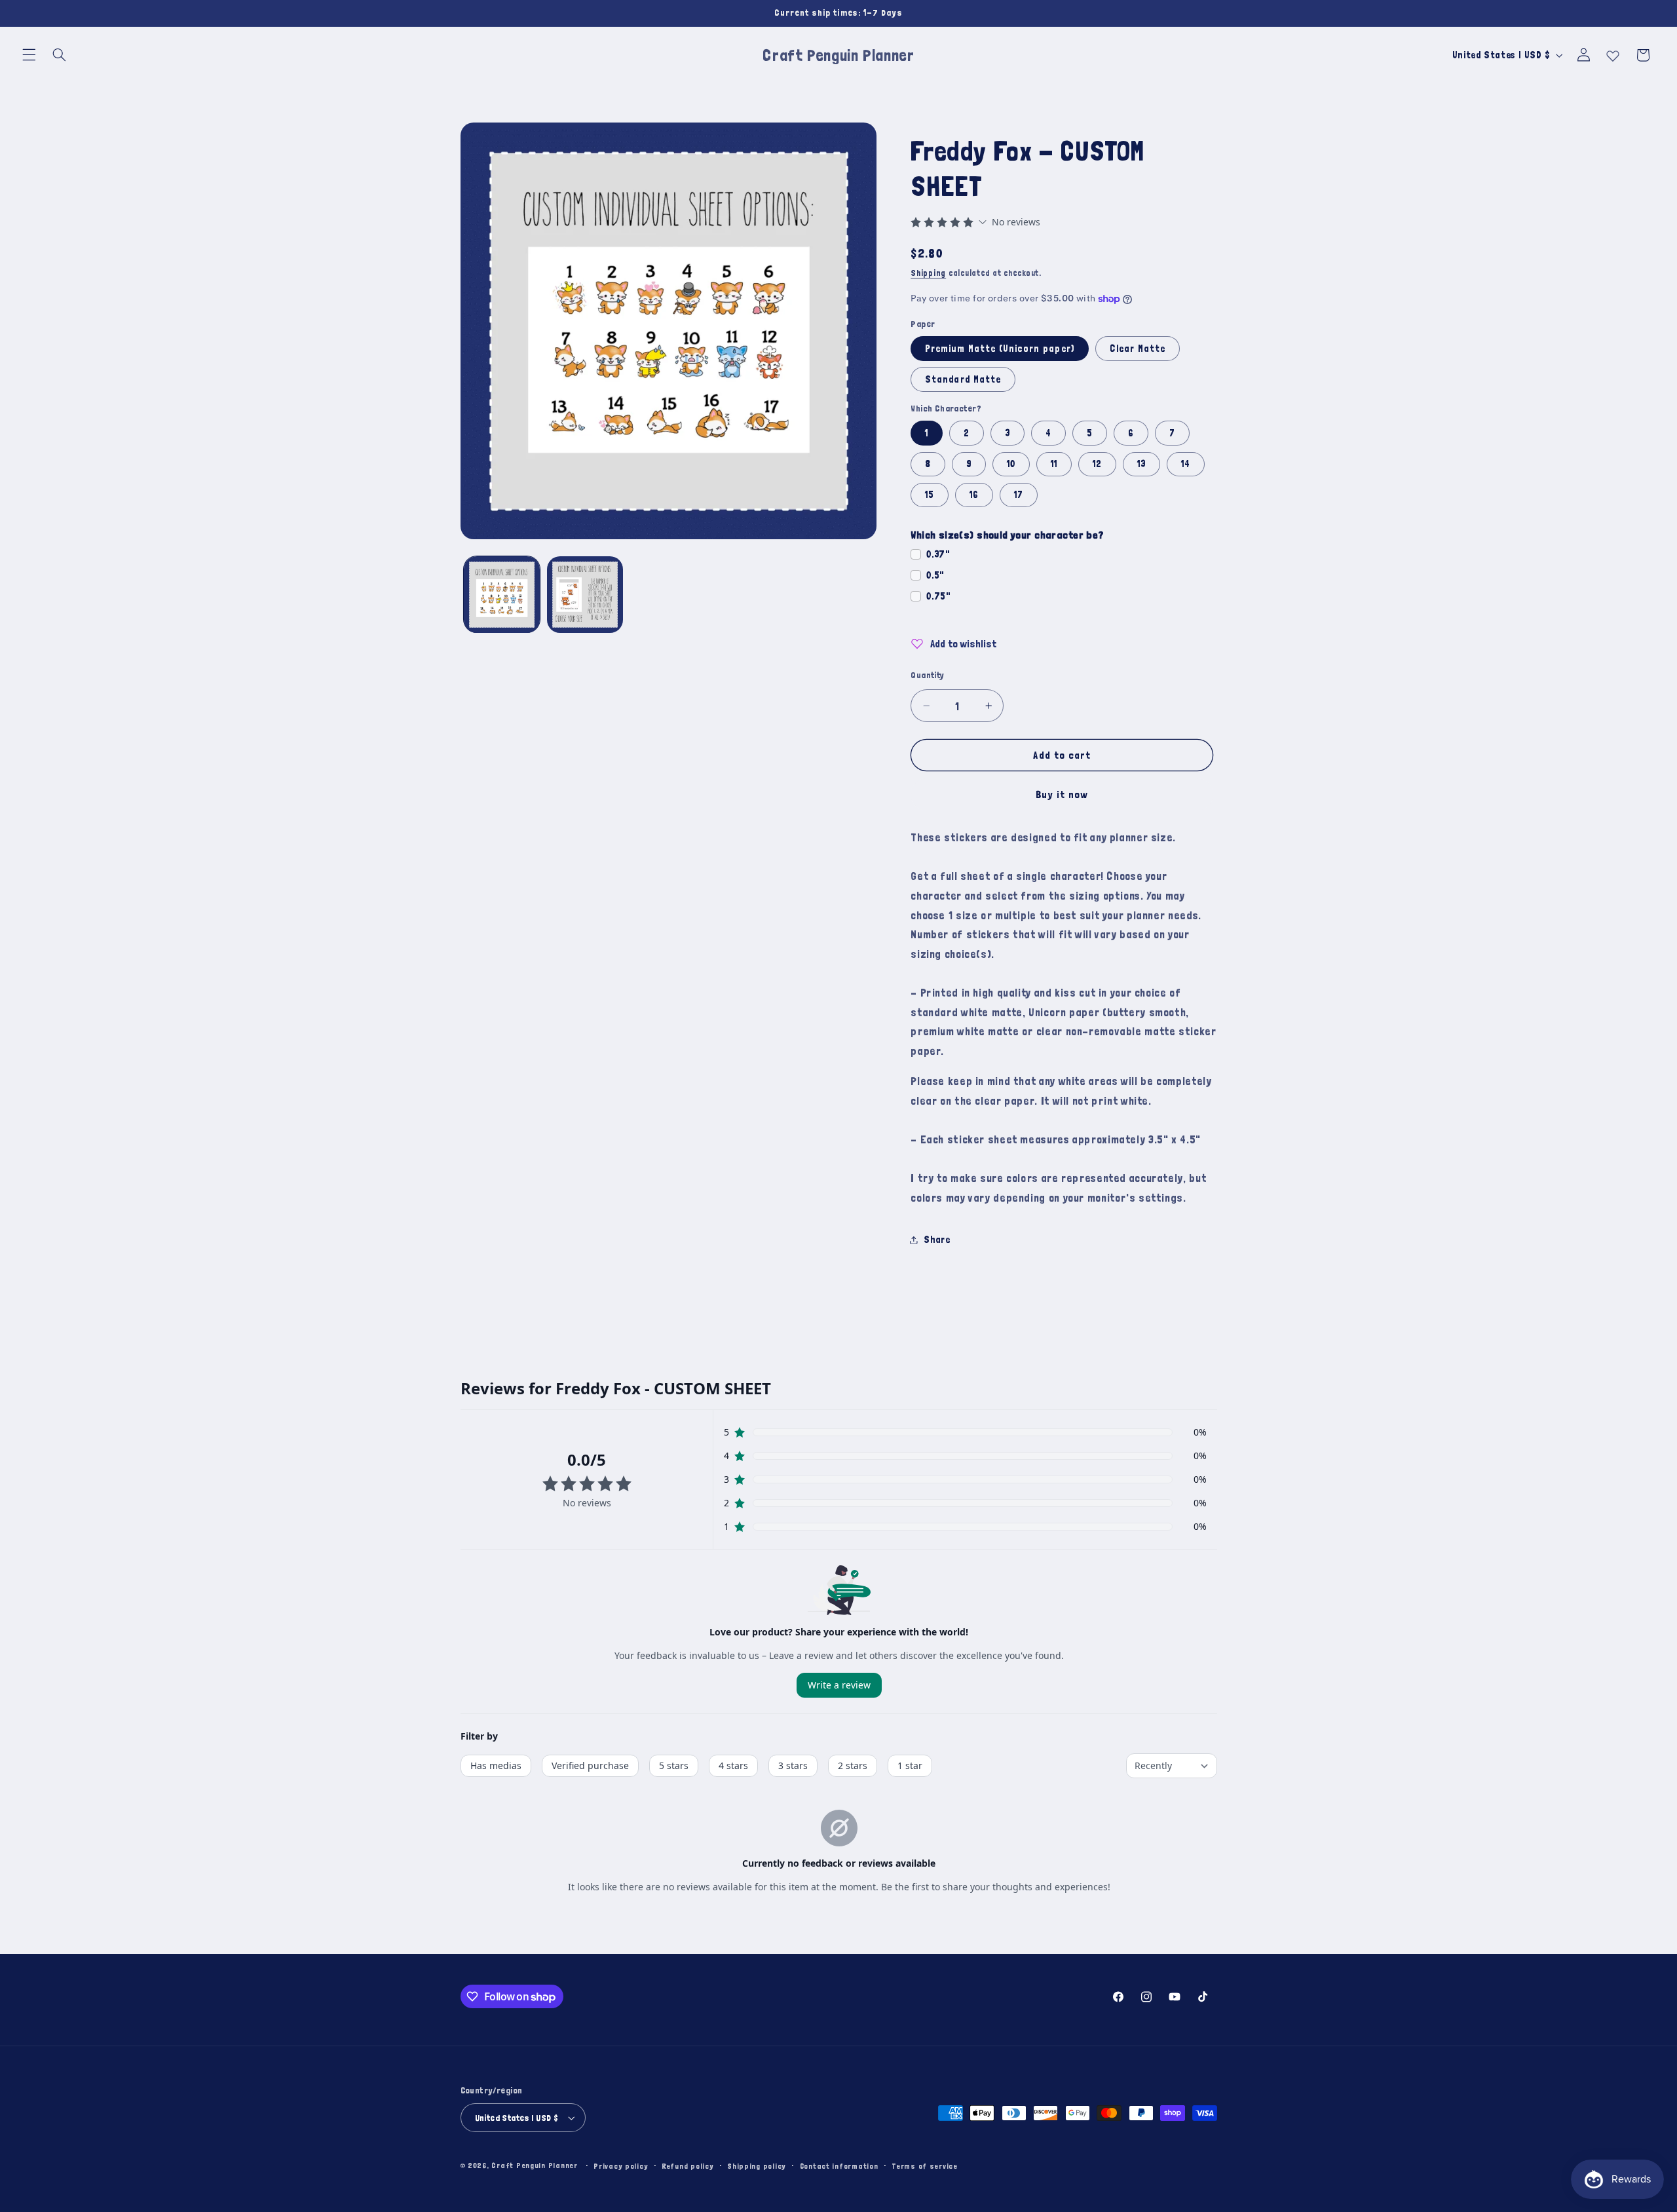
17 (1019, 494)
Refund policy (688, 2166)
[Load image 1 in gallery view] (502, 595)
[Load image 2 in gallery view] (585, 595)
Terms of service (925, 2166)
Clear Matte (1138, 348)
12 (1097, 464)
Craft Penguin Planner (534, 2165)
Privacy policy (621, 2166)
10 (1011, 464)
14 (1186, 464)
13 (1141, 464)
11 (1054, 464)
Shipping (928, 273)
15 (930, 494)
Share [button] (937, 1239)
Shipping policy (757, 2166)
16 (974, 494)
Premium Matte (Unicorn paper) (999, 348)
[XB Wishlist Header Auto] (1613, 53)
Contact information (839, 2166)
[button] (29, 55)
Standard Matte (963, 379)
